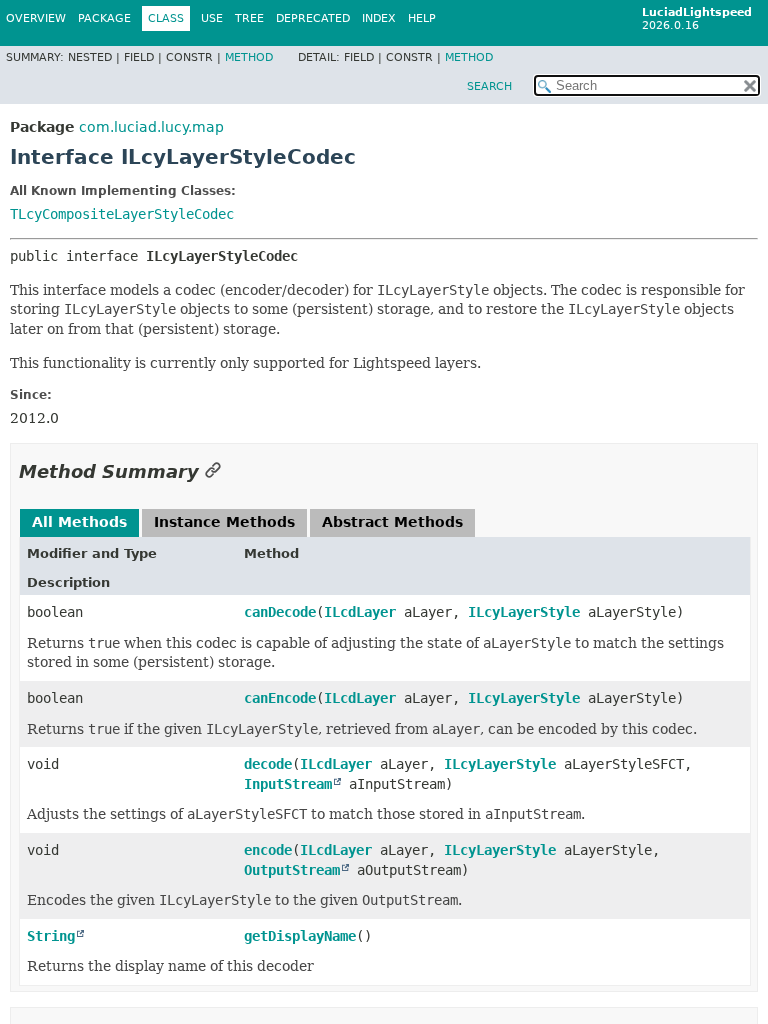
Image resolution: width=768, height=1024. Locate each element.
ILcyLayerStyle (524, 612)
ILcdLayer (360, 612)
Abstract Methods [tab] (392, 522)
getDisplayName (300, 936)
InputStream (288, 784)
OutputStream (292, 870)
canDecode (280, 612)
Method (249, 57)
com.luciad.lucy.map (151, 127)
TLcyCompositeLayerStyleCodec (122, 214)
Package (104, 18)
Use (212, 18)
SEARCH (489, 86)
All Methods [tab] (79, 522)
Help (422, 18)
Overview (36, 18)
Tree (249, 18)
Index (379, 18)
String (51, 936)
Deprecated (313, 18)
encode (268, 850)
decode (268, 764)
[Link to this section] (213, 471)
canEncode (280, 698)
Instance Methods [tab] (224, 522)
